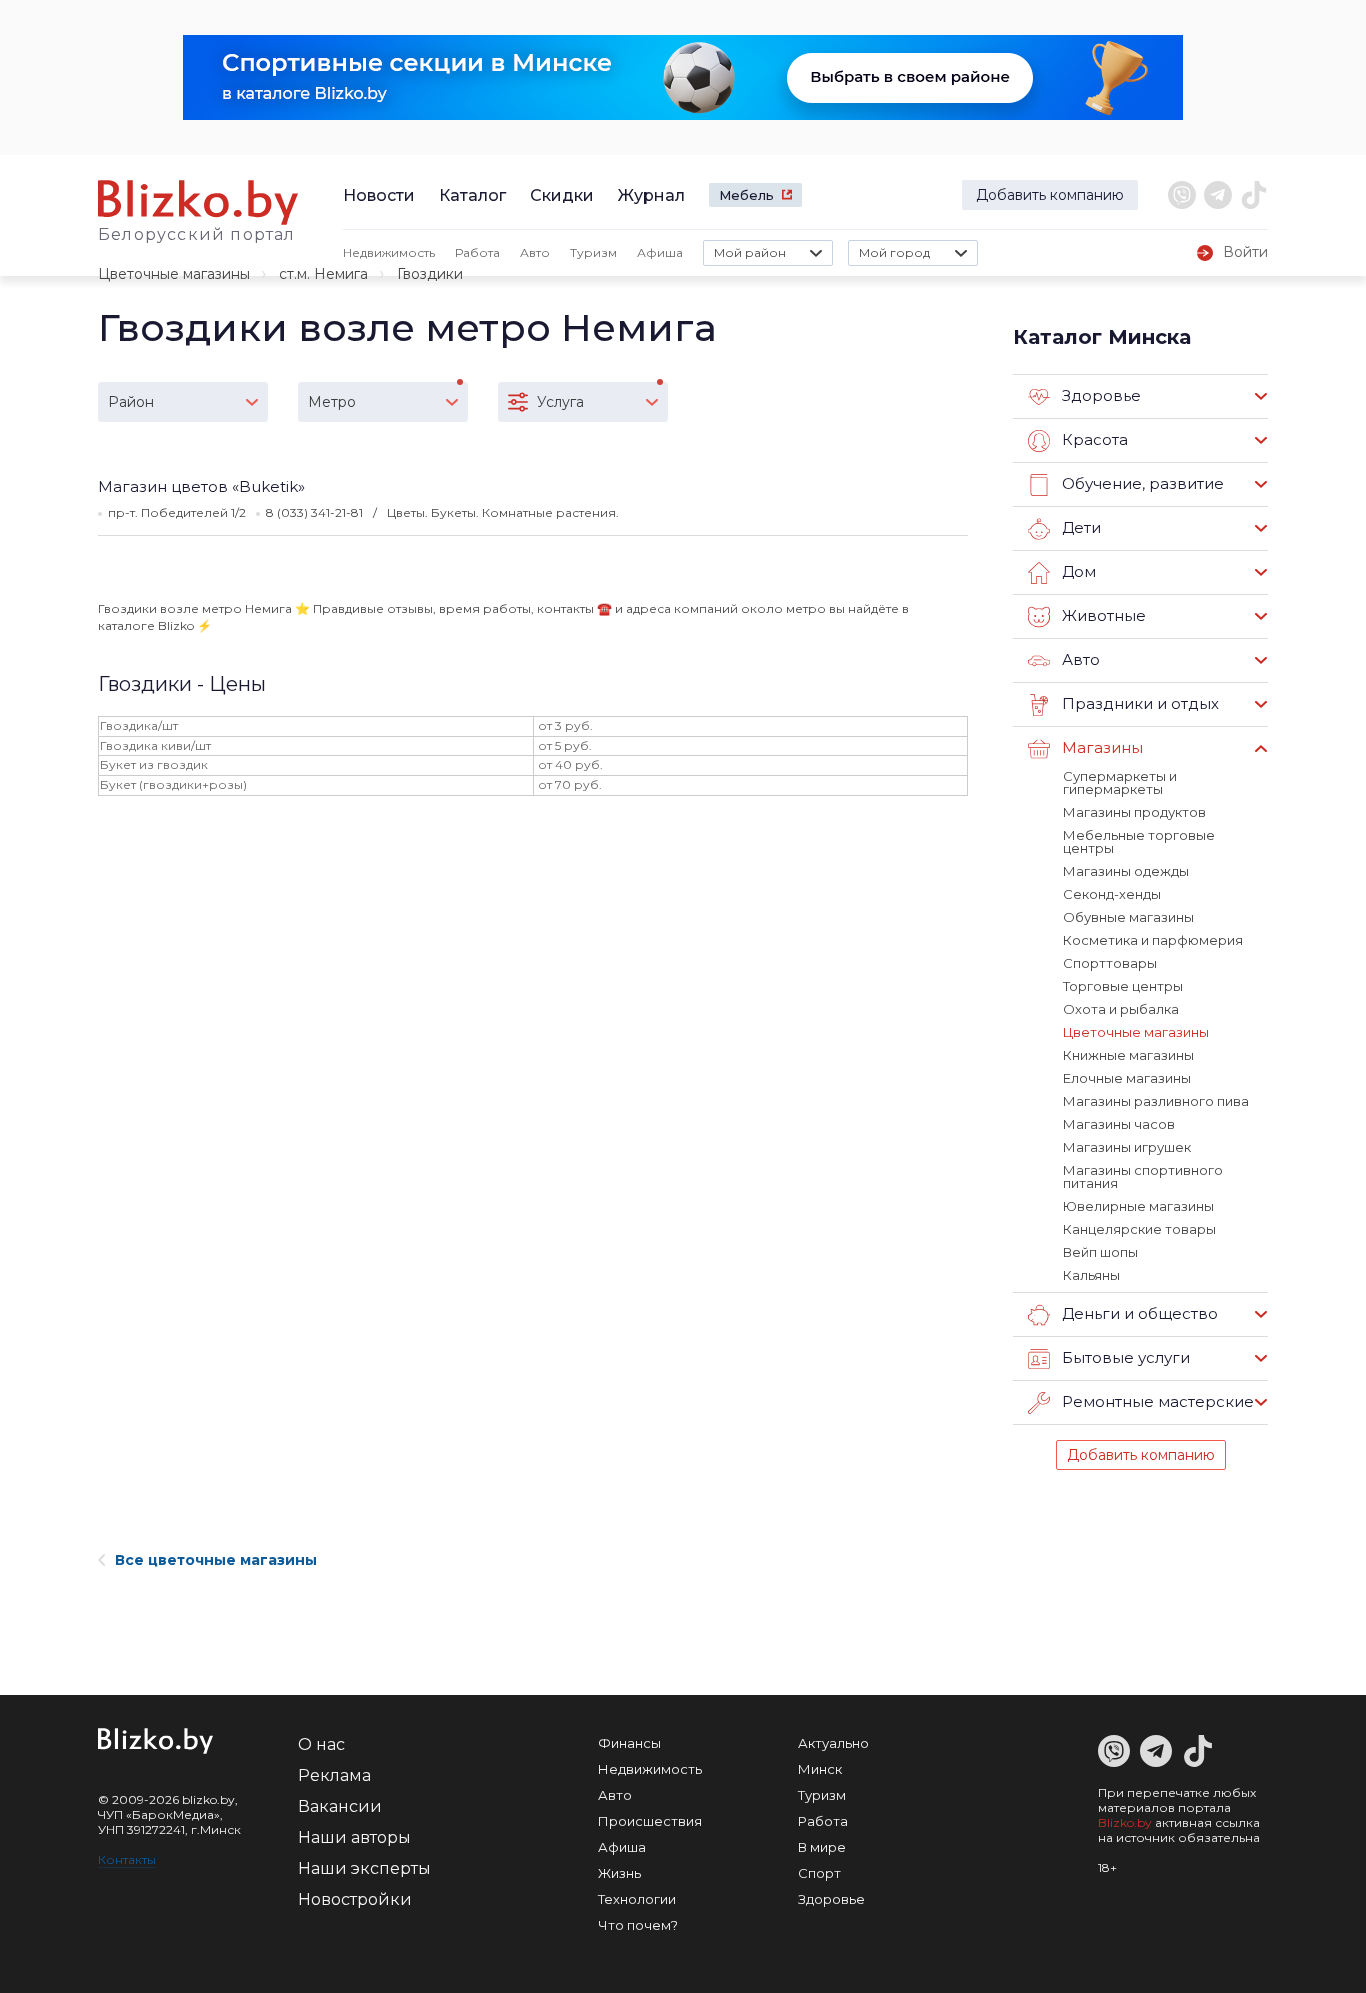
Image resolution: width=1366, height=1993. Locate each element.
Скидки (562, 195)
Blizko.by (1125, 1822)
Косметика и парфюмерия (1153, 940)
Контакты (127, 1859)
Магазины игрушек (1127, 1147)
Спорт (819, 1873)
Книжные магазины (1128, 1055)
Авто (535, 252)
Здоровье (831, 1899)
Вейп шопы (1100, 1252)
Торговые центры (1123, 986)
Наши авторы (354, 1837)
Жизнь (619, 1873)
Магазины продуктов (1134, 812)
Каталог (472, 195)
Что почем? (638, 1925)
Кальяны (1091, 1275)
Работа (477, 252)
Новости (379, 195)
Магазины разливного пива (1156, 1101)
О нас (321, 1744)
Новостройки (355, 1899)
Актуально (833, 1743)
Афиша (660, 252)
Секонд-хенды (1112, 894)
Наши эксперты (364, 1868)
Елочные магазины (1127, 1078)
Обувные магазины (1128, 917)
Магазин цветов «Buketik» (201, 486)
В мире (822, 1847)
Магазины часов (1119, 1124)
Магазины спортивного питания (1143, 1176)
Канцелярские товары (1139, 1229)
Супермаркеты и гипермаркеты (1120, 782)
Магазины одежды (1126, 871)
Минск (820, 1769)
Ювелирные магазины (1138, 1206)
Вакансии (340, 1806)
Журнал (651, 195)
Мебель (746, 195)
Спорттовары (1110, 963)
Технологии (637, 1899)
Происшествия (650, 1821)
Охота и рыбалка (1121, 1009)
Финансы (629, 1743)
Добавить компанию (1050, 195)
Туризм (593, 252)
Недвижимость (389, 252)
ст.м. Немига (323, 274)
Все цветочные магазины (216, 1560)
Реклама (334, 1775)
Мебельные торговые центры (1139, 841)
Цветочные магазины (174, 274)
